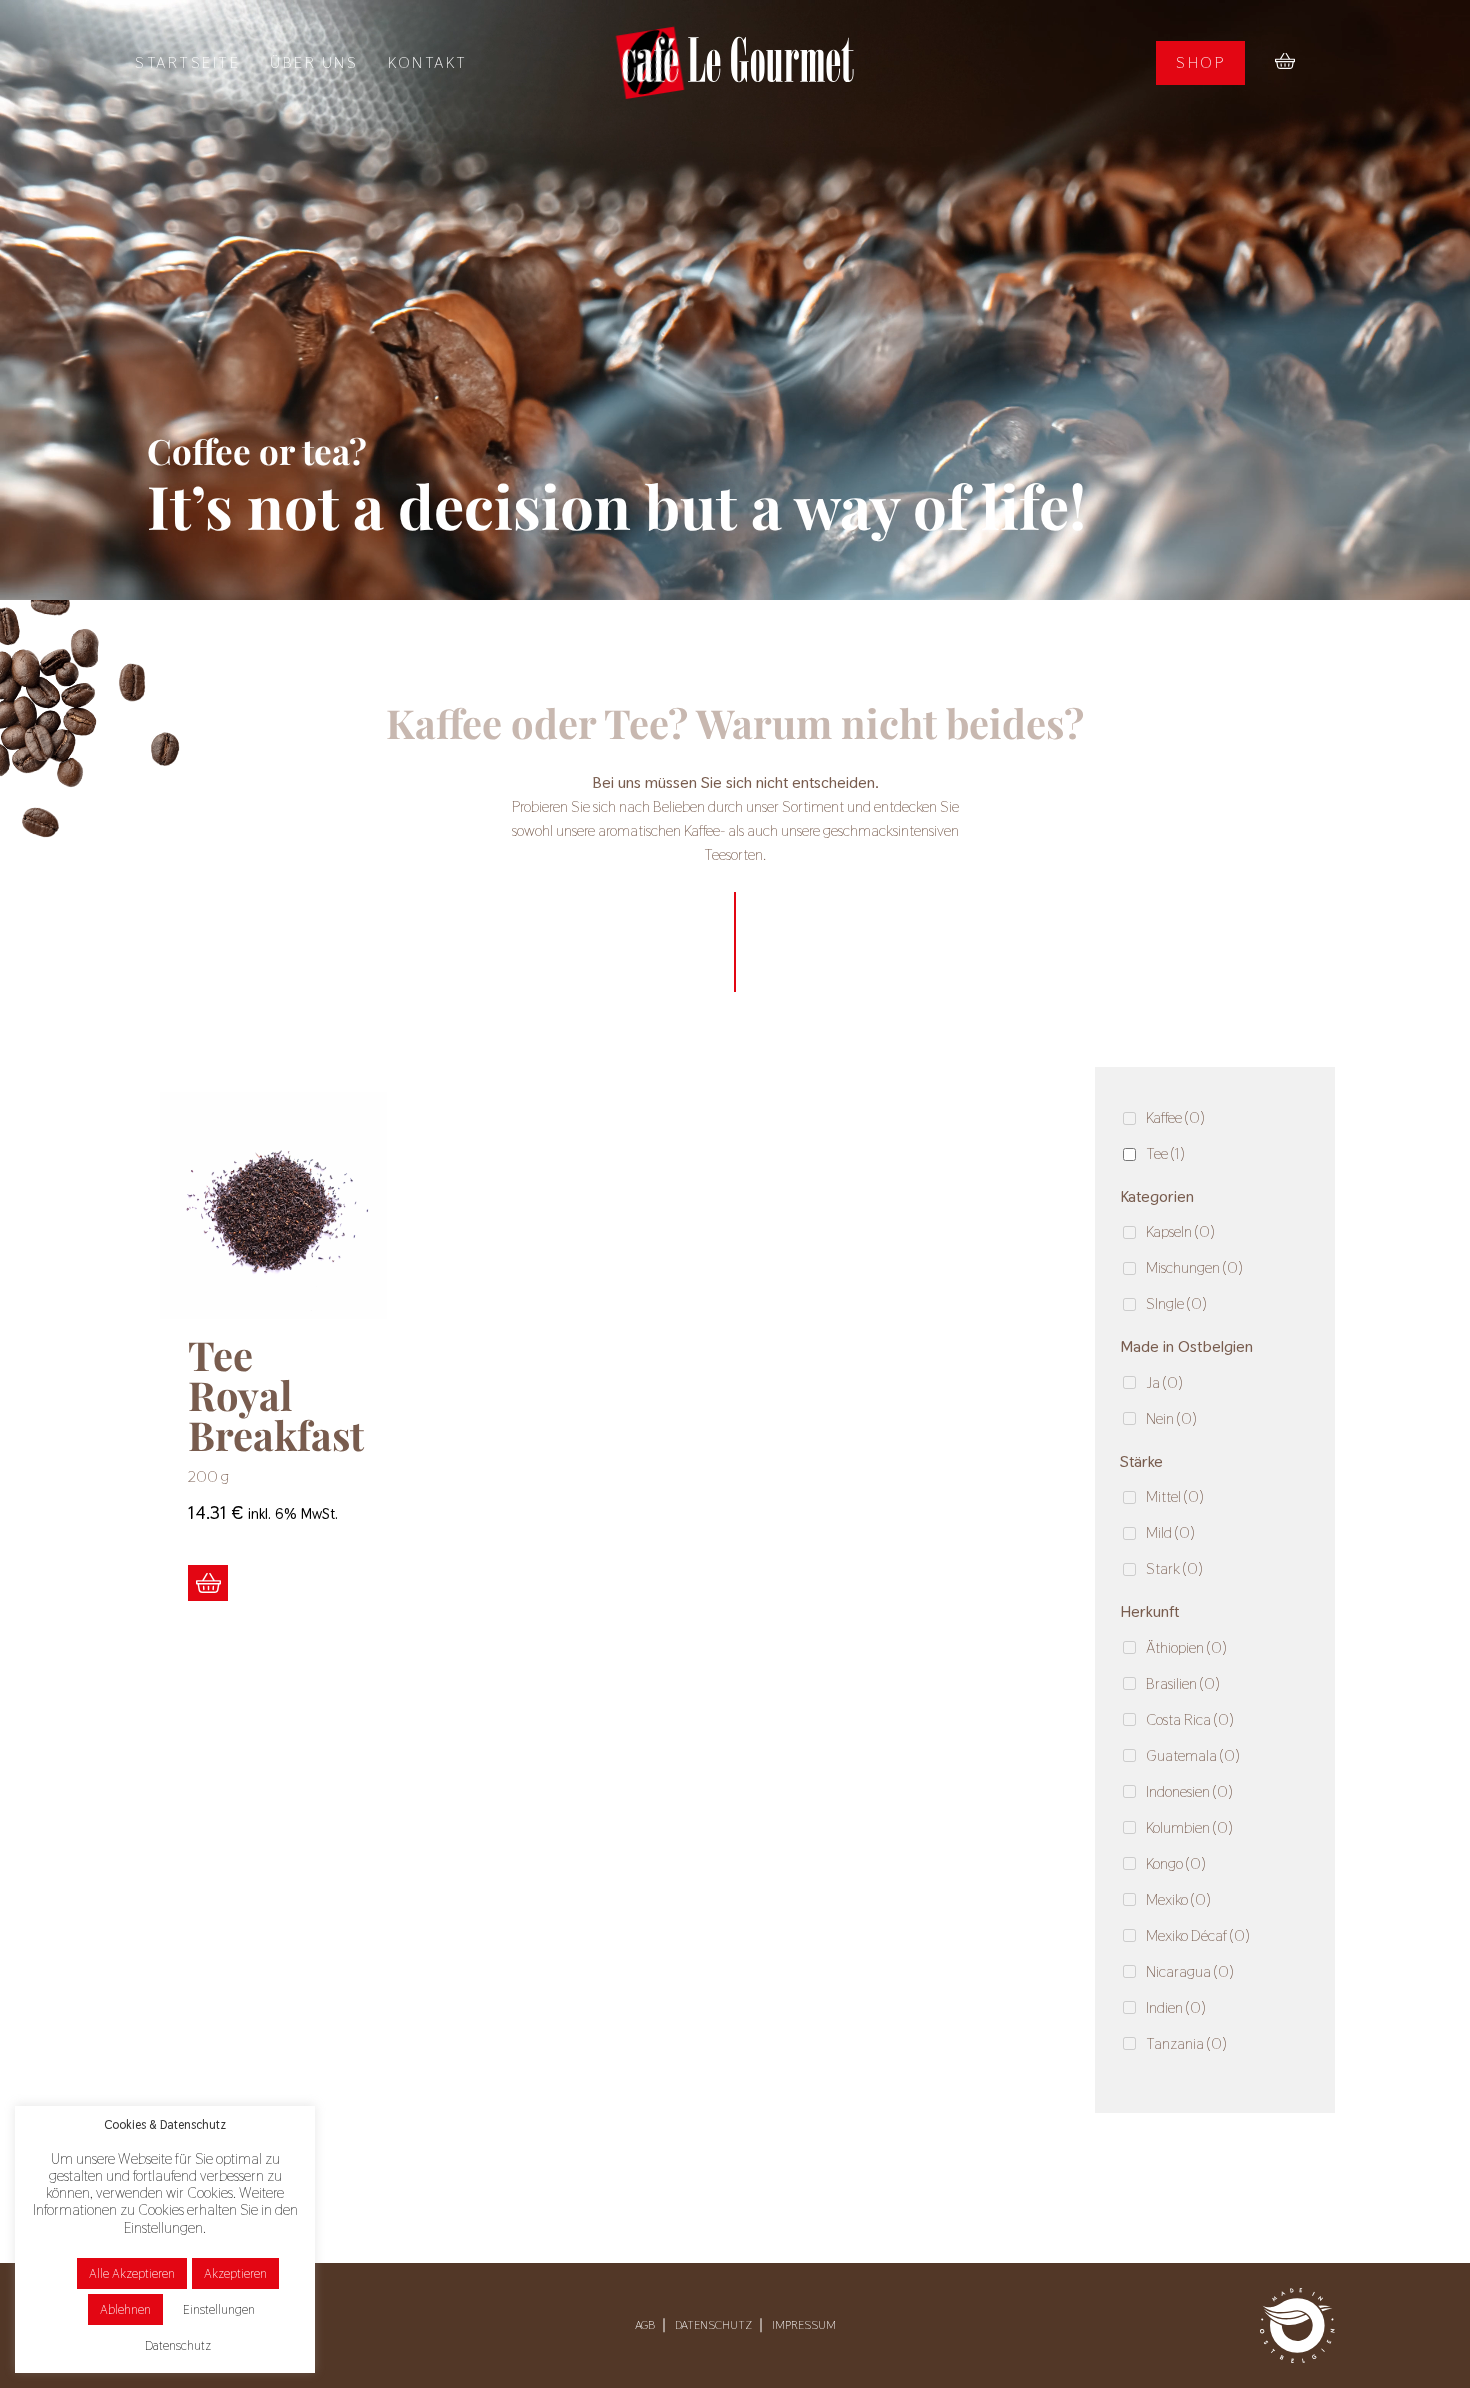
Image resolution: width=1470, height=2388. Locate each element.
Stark (1174, 1568)
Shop (1200, 62)
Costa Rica (1190, 1719)
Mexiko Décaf (1198, 1935)
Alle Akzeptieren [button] (132, 2273)
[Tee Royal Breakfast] (273, 1205)
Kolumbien (1189, 1827)
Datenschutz (713, 2325)
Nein (1171, 1418)
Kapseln (1180, 1231)
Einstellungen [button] (219, 2309)
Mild (1170, 1532)
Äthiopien (1186, 1647)
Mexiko (1178, 1899)
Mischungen (1194, 1267)
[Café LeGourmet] (735, 62)
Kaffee (1175, 1117)
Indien (1176, 2007)
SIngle (1176, 1303)
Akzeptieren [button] (235, 2273)
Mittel (1175, 1496)
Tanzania (1186, 2043)
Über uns (314, 62)
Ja (1164, 1382)
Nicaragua (1190, 1971)
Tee (1165, 1153)
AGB (645, 2325)
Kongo (1176, 1863)
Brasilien (1183, 1683)
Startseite (187, 62)
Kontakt (428, 62)
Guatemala (1193, 1755)
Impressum (804, 2325)
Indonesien (1189, 1791)
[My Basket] (1285, 63)
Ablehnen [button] (125, 2309)
